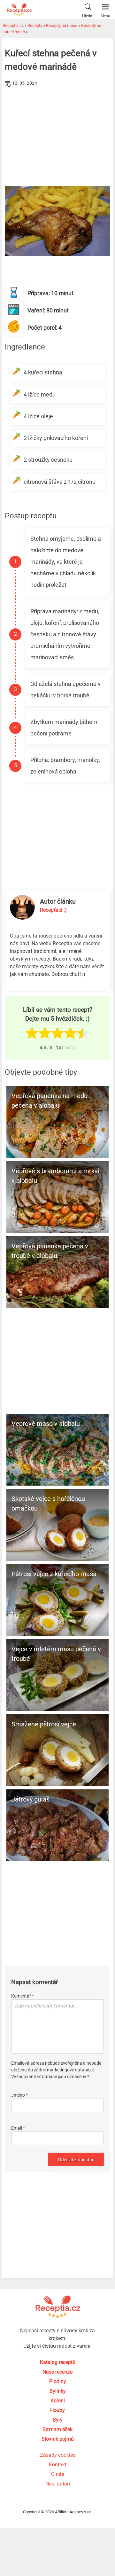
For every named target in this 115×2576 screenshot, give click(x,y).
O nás (58, 2474)
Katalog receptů (58, 2362)
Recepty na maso (62, 25)
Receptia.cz (13, 25)
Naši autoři (58, 2484)
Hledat (88, 16)
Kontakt (58, 2465)
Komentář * (23, 1996)
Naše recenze (57, 2372)
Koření (58, 2401)
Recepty (35, 25)
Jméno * (19, 2095)
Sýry (58, 2420)
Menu (105, 16)
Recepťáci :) (53, 910)
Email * (18, 2128)
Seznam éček (57, 2429)
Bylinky (58, 2391)
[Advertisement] (57, 137)
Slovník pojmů (58, 2439)
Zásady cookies (58, 2455)
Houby (57, 2410)
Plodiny (58, 2381)
